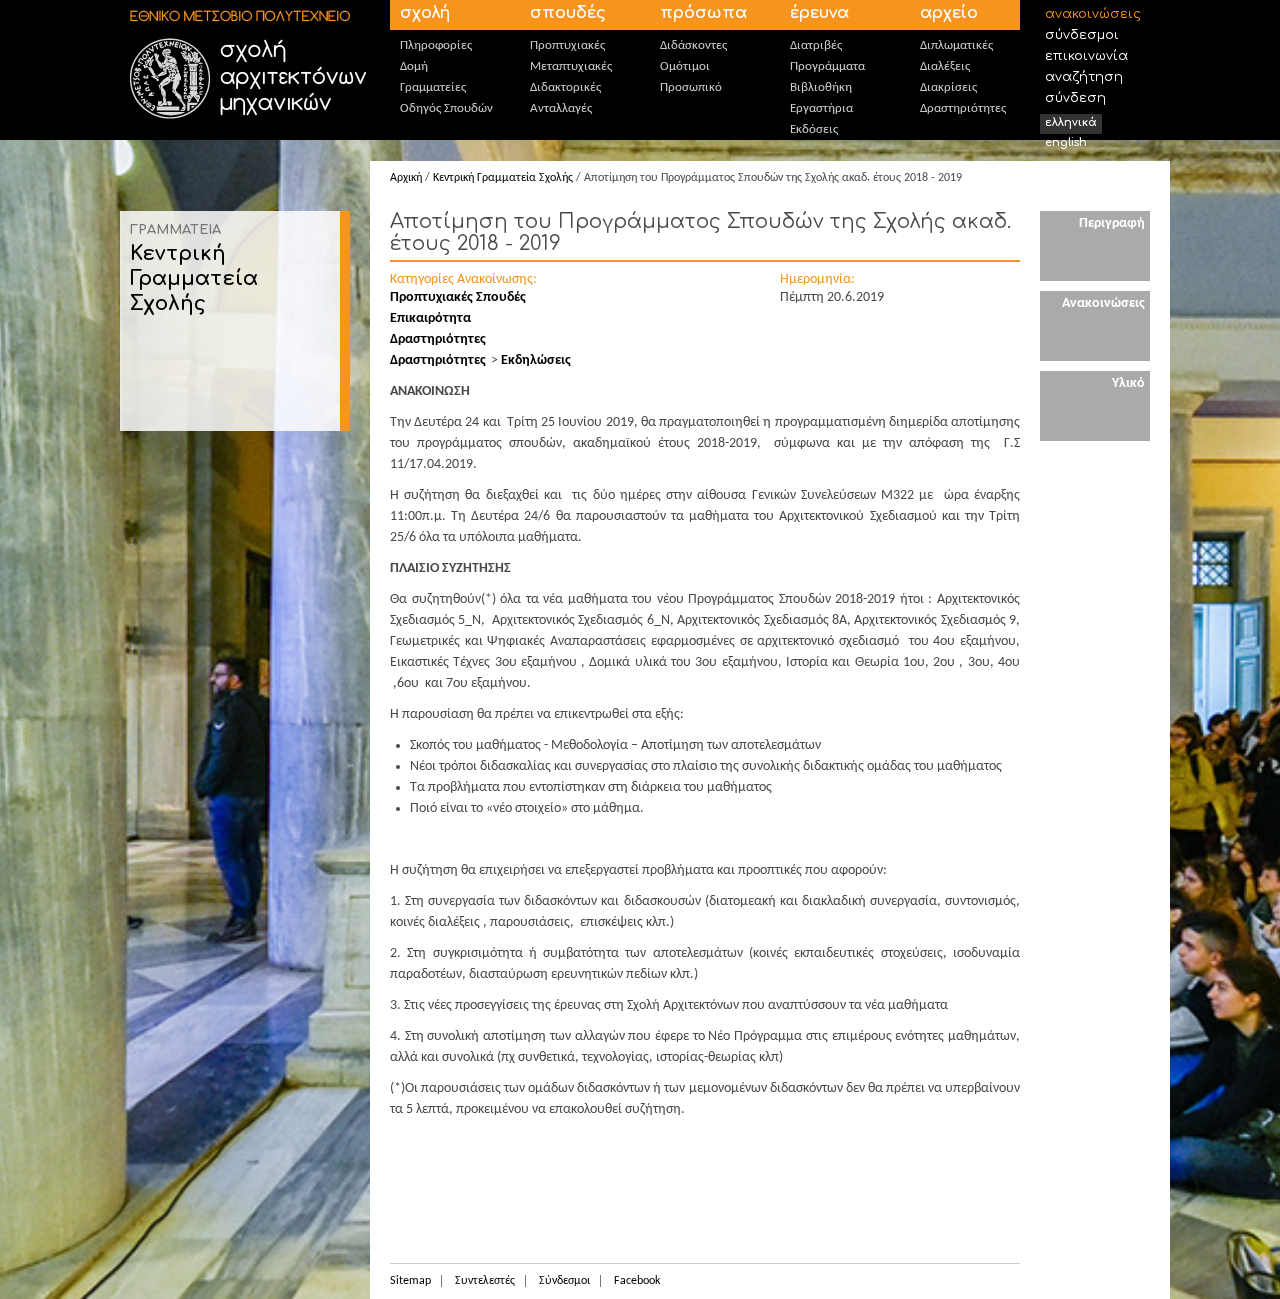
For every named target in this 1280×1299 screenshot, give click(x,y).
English (1066, 142)
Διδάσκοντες (693, 45)
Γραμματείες (433, 87)
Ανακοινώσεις (1093, 14)
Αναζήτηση (1084, 77)
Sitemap (410, 1281)
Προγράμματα (827, 66)
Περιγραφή (1112, 223)
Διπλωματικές (956, 45)
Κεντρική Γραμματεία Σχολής (194, 278)
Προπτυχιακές (567, 45)
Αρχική (406, 178)
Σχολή (425, 13)
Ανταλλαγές (561, 108)
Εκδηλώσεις (536, 360)
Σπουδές (568, 13)
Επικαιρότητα (430, 318)
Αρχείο (949, 13)
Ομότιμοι (685, 66)
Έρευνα (819, 13)
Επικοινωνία (1086, 56)
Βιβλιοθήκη (821, 87)
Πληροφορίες (436, 45)
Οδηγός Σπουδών (446, 108)
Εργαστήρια (821, 108)
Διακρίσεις (948, 87)
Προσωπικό (691, 87)
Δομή (414, 66)
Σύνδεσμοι (1082, 35)
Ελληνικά (1071, 122)
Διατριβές (816, 45)
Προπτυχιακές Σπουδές (458, 297)
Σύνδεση (1075, 98)
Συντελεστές (485, 1281)
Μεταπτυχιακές (571, 66)
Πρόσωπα (703, 13)
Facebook (637, 1281)
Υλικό (1128, 383)
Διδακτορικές (565, 87)
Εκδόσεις (814, 129)
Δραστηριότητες (963, 108)
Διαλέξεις (945, 66)
